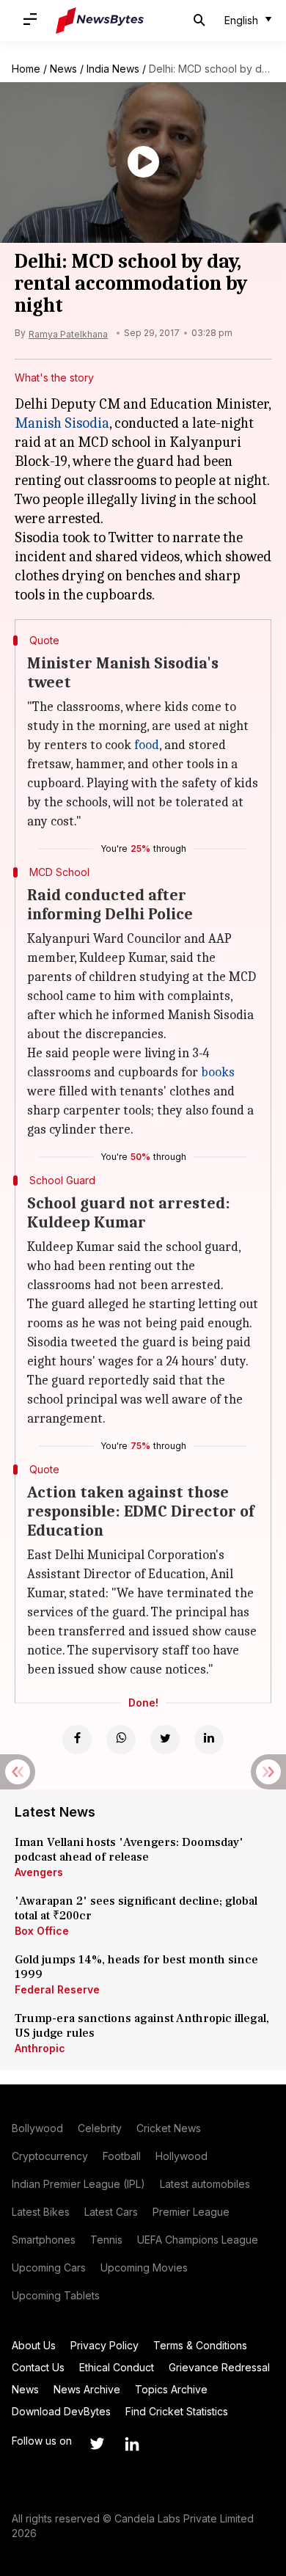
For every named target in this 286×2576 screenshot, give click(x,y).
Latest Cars (111, 2212)
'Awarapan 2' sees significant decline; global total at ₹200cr (136, 1908)
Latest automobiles (205, 2184)
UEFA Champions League (198, 2240)
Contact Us (38, 2367)
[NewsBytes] (100, 21)
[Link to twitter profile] (97, 2444)
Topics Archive (171, 2389)
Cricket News (169, 2128)
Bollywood (37, 2128)
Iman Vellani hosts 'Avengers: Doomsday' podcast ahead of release (129, 1850)
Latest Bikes (41, 2212)
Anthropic (40, 2048)
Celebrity (100, 2128)
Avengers (39, 1872)
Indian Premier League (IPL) (78, 2184)
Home (26, 69)
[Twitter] (165, 1740)
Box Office (42, 1931)
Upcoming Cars (49, 2267)
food (147, 745)
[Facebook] (77, 1740)
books (218, 1072)
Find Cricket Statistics (177, 2411)
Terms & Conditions (200, 2345)
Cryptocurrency (50, 2156)
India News (113, 69)
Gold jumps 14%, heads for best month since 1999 (136, 1967)
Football (122, 2156)
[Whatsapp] (121, 1740)
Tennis (106, 2240)
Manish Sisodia (62, 423)
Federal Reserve (57, 1989)
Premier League (191, 2212)
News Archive (87, 2389)
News (63, 69)
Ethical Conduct (117, 2367)
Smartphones (44, 2240)
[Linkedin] (209, 1740)
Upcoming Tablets (56, 2295)
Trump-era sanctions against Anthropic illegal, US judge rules (142, 2026)
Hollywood (181, 2156)
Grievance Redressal (219, 2367)
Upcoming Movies (144, 2267)
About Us (34, 2345)
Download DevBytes (61, 2411)
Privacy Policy (104, 2345)
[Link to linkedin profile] (132, 2444)
